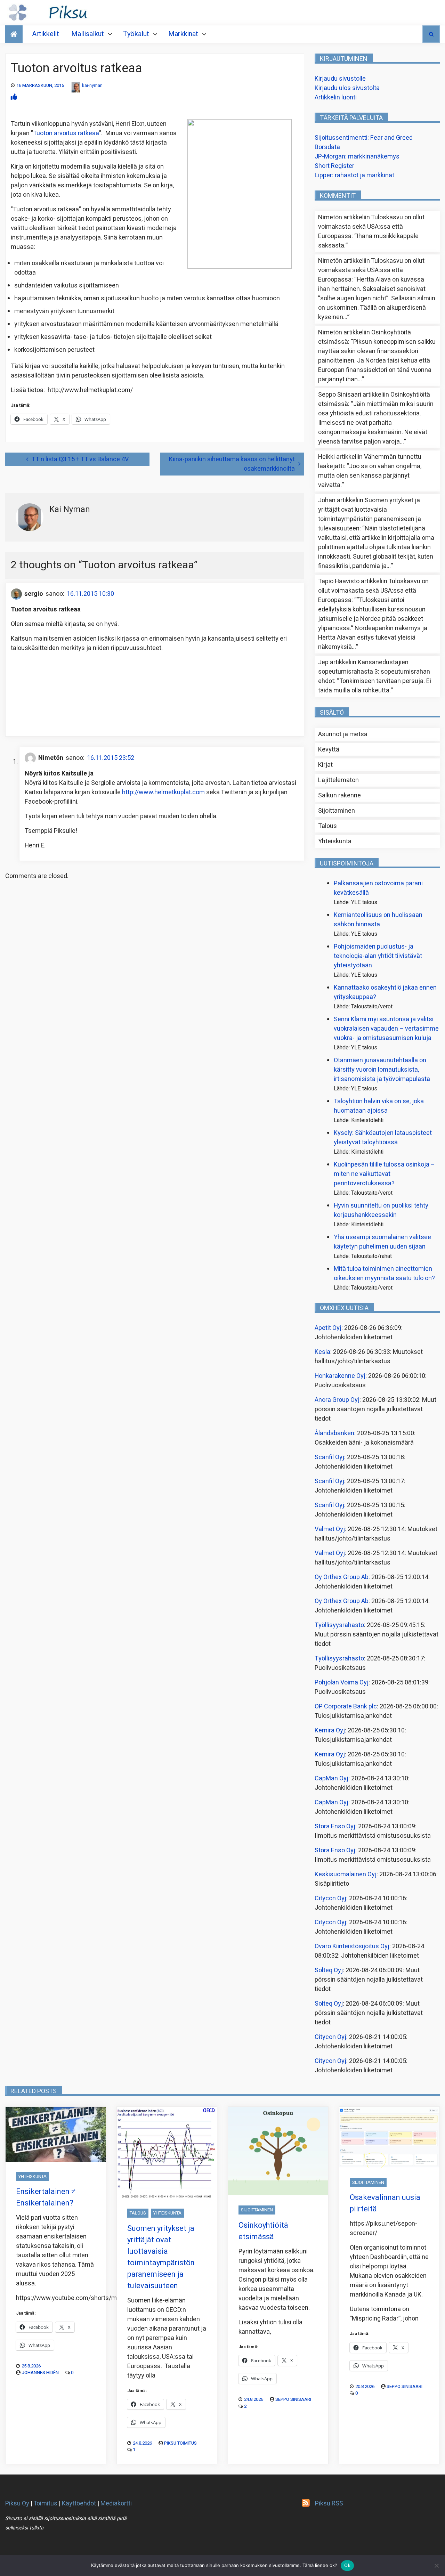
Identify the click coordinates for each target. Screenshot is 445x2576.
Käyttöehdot (79, 2504)
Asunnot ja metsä (343, 734)
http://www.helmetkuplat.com (163, 792)
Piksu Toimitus (180, 2443)
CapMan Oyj (331, 1778)
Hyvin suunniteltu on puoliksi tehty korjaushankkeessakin (381, 1210)
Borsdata (327, 147)
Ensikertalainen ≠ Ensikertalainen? (46, 2197)
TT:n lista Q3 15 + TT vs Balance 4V (80, 459)
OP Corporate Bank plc (346, 1707)
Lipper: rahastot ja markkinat (354, 175)
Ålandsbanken (334, 1433)
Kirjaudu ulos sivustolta (347, 88)
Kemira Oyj (330, 1730)
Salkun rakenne (339, 795)
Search (431, 34)
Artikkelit (46, 34)
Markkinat (183, 34)
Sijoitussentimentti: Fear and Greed (364, 138)
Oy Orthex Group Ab (342, 1577)
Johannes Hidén (40, 2372)
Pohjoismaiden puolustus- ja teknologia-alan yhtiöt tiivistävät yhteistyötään (378, 956)
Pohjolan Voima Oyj (342, 1683)
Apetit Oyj (328, 1328)
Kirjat (325, 765)
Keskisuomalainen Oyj (346, 1874)
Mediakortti (116, 2504)
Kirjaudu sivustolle (340, 79)
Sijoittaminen (337, 811)
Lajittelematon (338, 780)
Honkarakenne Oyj (340, 1376)
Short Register (334, 166)
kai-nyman (92, 85)
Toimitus (45, 2504)
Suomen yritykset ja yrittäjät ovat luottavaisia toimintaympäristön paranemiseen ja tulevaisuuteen (370, 514)
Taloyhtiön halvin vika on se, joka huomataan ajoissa (379, 1106)
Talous (327, 826)
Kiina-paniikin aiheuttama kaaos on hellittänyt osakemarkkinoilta (232, 464)
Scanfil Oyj (329, 1457)
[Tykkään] (14, 97)
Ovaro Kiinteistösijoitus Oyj (352, 1946)
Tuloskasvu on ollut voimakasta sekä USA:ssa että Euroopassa (371, 227)
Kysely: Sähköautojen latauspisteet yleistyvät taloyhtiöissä (383, 1138)
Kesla (322, 1352)
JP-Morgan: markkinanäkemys (357, 157)
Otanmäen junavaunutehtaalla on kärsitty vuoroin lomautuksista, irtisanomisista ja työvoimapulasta (382, 1070)
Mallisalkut (88, 34)
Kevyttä (329, 750)
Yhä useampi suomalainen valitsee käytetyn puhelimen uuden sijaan (382, 1242)
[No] (436, 2566)
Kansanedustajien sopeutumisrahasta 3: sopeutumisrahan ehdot (374, 672)
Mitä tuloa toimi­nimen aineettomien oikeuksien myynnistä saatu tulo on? (384, 1274)
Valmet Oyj (330, 1529)
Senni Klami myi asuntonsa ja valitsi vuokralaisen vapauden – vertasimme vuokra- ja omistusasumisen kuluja (386, 1029)
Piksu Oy (17, 2504)
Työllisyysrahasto (339, 1625)
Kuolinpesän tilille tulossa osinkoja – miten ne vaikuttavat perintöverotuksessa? (384, 1174)
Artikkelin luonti (336, 97)
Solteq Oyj (329, 1970)
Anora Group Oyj (337, 1400)
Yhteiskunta (335, 841)
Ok (347, 2565)
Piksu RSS (329, 2504)
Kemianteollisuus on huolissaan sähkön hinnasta (378, 920)
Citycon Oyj (330, 1898)
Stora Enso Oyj (335, 1826)
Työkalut (136, 34)
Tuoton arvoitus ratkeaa (66, 133)
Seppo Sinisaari (293, 2399)
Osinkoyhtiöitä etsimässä (263, 2231)
